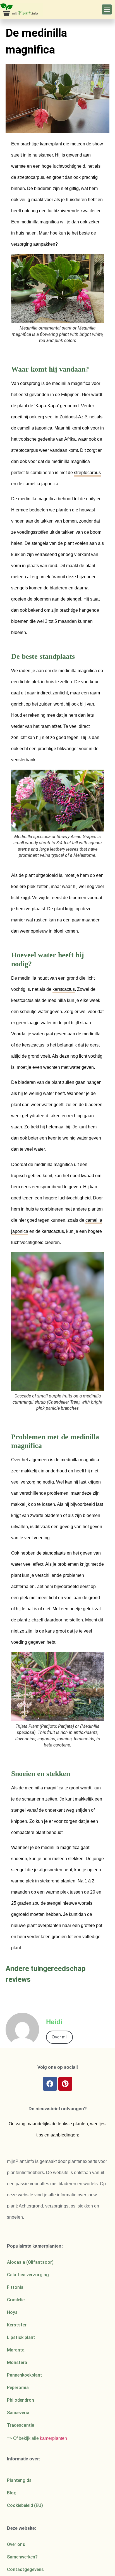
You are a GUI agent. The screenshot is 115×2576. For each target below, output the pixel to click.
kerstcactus (64, 989)
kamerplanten (53, 2438)
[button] (107, 9)
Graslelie (16, 2300)
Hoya (12, 2312)
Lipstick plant (21, 2337)
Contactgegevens (25, 2569)
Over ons (16, 2544)
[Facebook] (50, 2084)
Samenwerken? (22, 2557)
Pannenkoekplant (25, 2375)
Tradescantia (21, 2425)
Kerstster (17, 2325)
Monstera (17, 2362)
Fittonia (15, 2287)
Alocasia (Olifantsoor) (30, 2262)
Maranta (16, 2350)
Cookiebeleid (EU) (25, 2505)
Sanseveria (18, 2413)
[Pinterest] (65, 2084)
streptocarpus (87, 473)
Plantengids (19, 2480)
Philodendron (21, 2400)
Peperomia (18, 2388)
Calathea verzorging (28, 2275)
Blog (12, 2493)
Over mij (59, 2037)
